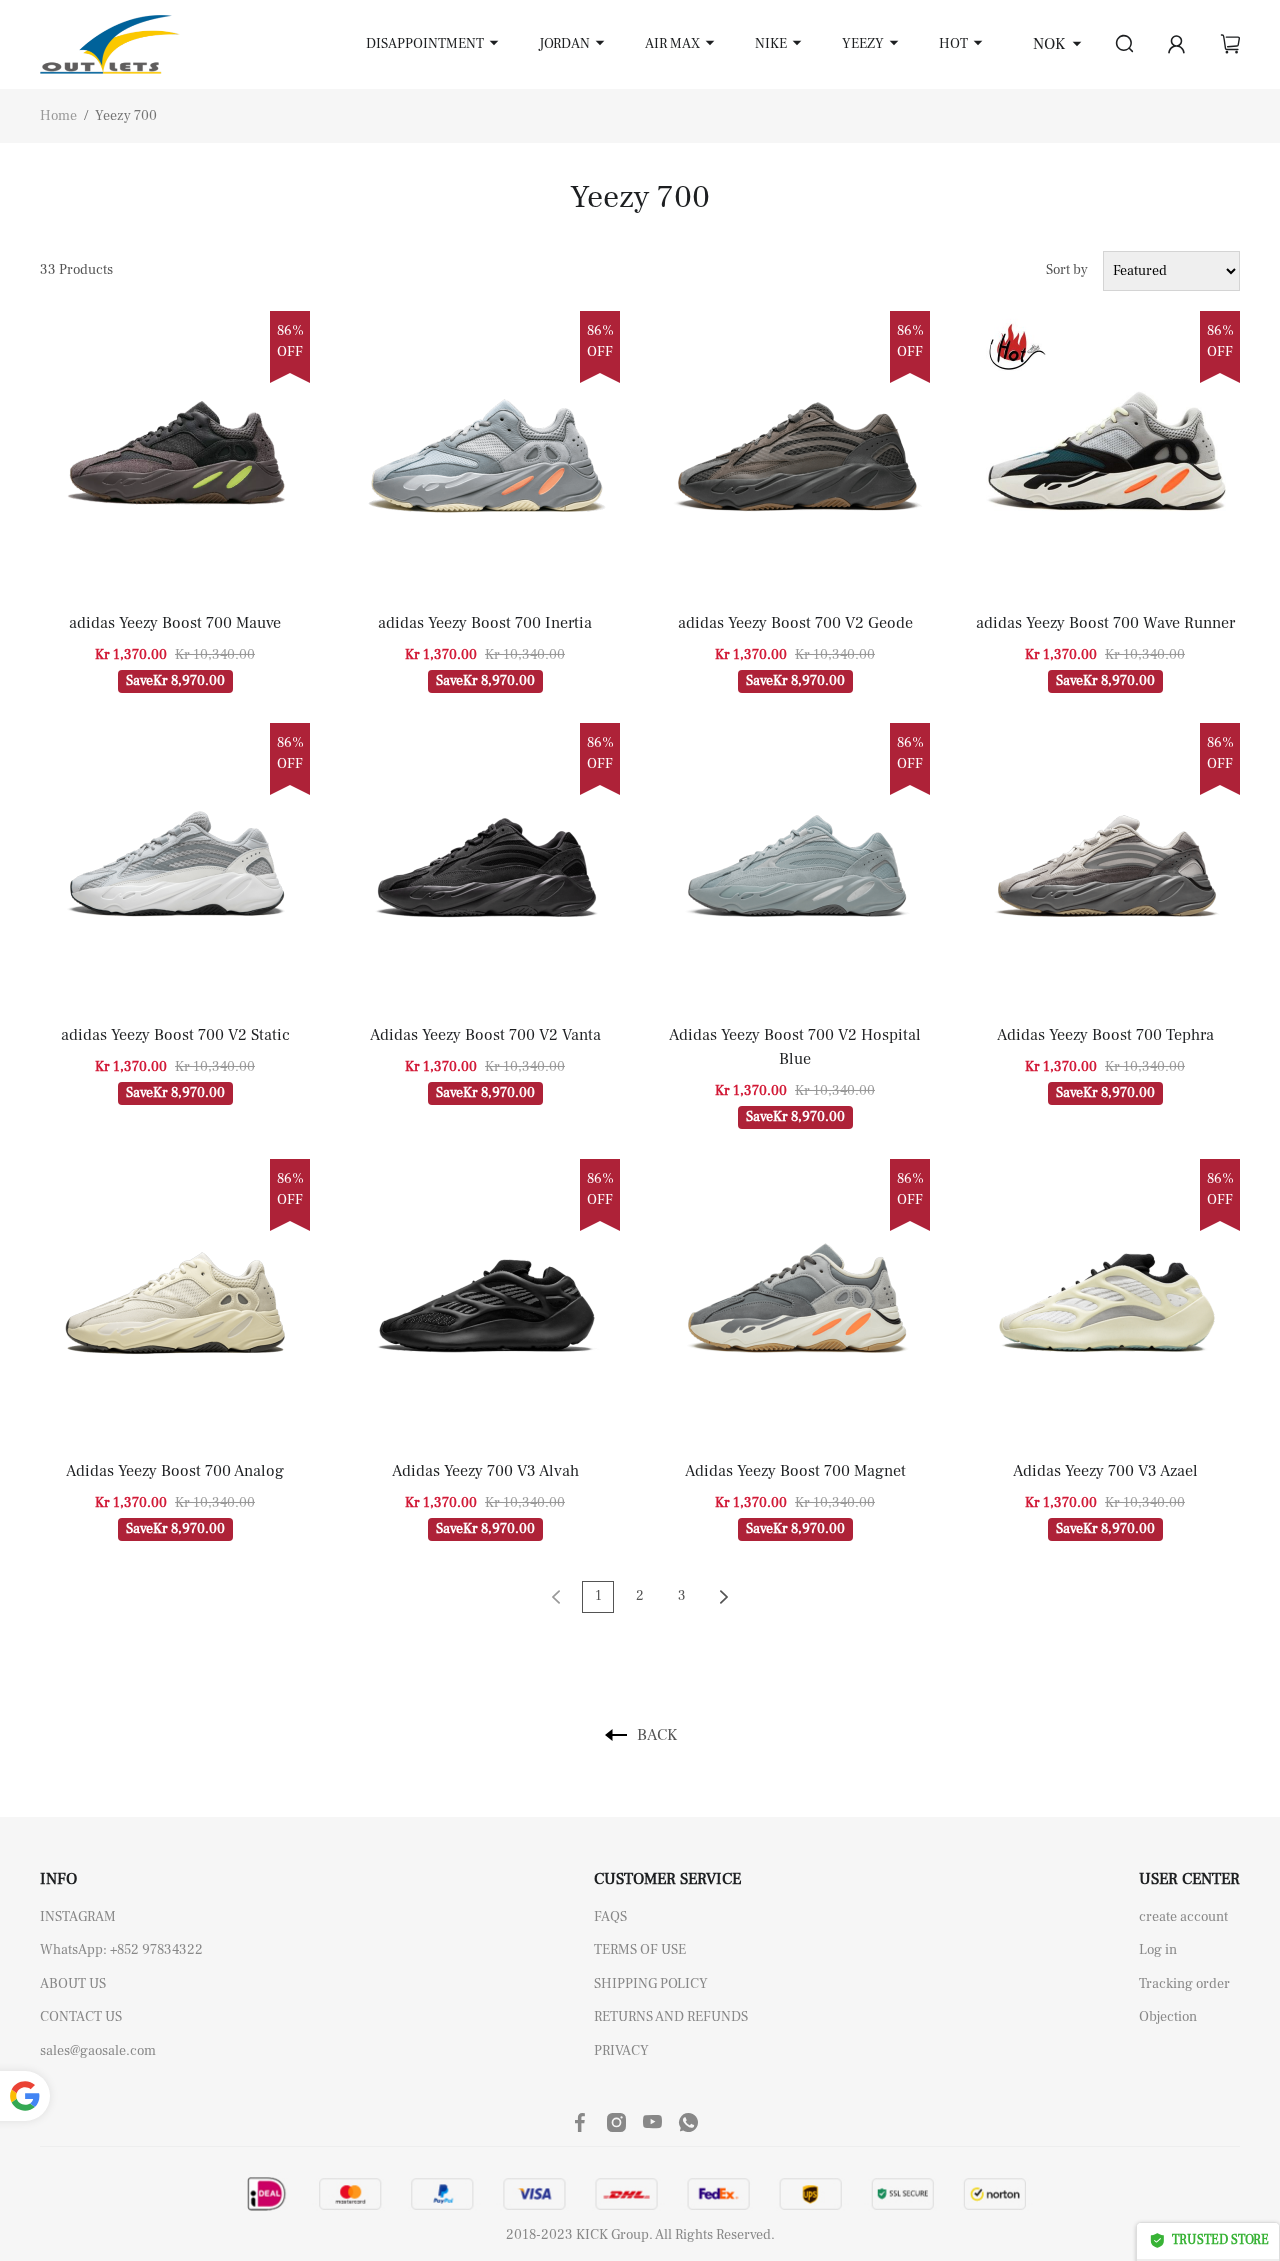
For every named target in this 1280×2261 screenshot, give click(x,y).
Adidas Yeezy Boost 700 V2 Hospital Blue (795, 1047)
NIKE (771, 44)
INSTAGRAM (78, 1917)
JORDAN (564, 44)
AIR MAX (672, 44)
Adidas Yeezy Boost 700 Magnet (795, 1471)
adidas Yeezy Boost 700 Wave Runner (1105, 623)
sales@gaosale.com (98, 2051)
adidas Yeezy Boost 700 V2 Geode (795, 623)
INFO (58, 1879)
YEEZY (863, 44)
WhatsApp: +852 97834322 (121, 1950)
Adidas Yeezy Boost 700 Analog (175, 1471)
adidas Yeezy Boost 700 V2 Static (175, 1035)
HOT (953, 44)
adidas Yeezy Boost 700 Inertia (485, 623)
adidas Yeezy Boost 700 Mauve (175, 623)
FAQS (610, 1917)
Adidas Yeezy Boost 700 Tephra (1105, 1035)
